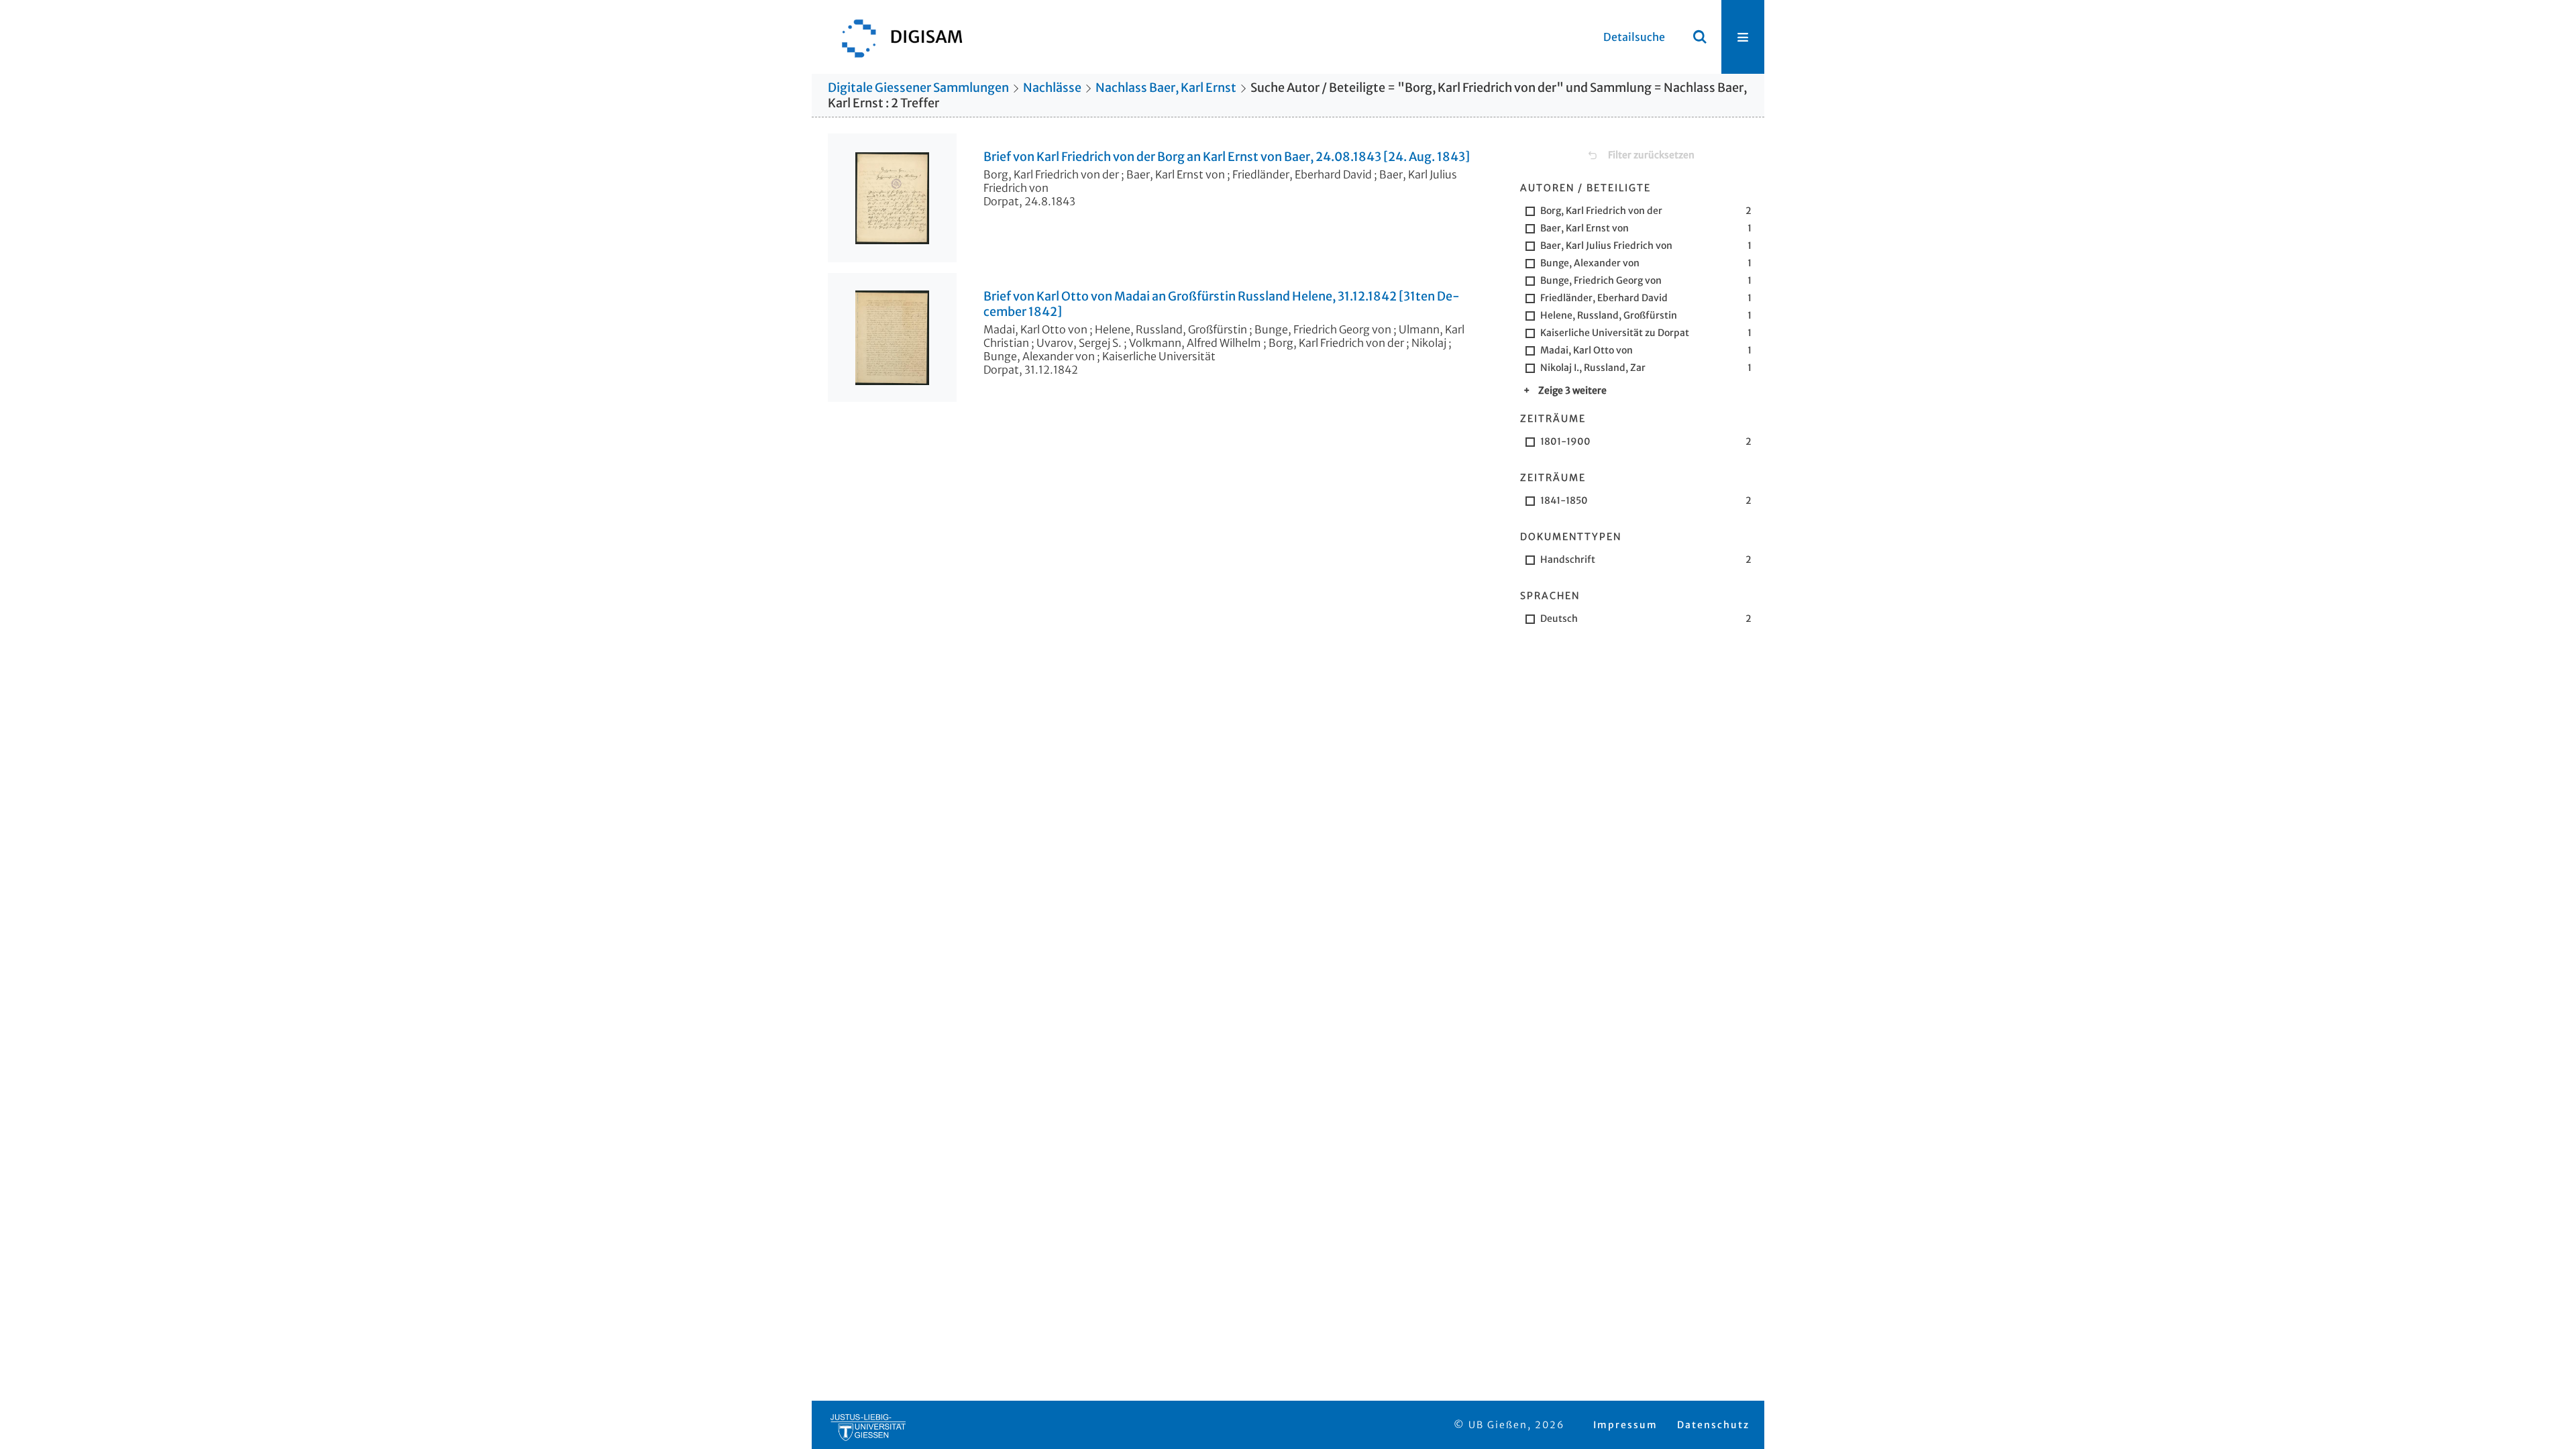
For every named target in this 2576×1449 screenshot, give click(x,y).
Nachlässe (1052, 88)
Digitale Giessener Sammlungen (918, 88)
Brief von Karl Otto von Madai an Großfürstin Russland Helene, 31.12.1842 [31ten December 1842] (1222, 304)
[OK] (1700, 37)
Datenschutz (1713, 1425)
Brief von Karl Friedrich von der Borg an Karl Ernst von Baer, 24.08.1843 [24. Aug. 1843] (1227, 157)
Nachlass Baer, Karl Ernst (1166, 88)
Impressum (1625, 1425)
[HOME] (896, 37)
